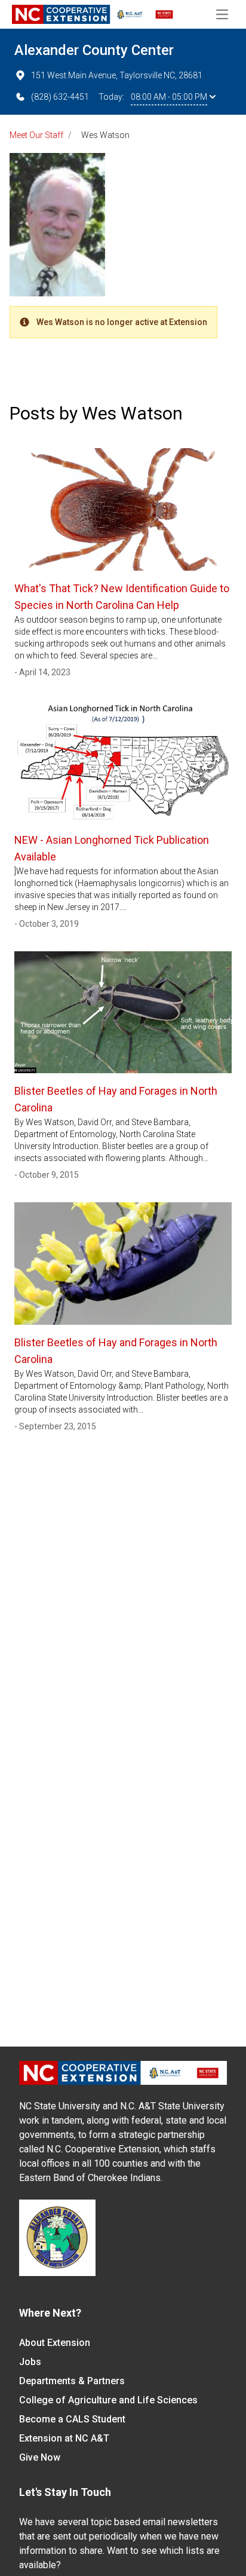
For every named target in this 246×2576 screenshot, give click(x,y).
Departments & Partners (72, 2381)
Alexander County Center (94, 50)
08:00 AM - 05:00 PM (169, 97)
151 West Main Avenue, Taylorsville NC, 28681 (117, 75)
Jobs (30, 2362)
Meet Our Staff (36, 135)
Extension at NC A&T (64, 2438)
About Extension (55, 2343)
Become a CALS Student (72, 2419)
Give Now (40, 2457)
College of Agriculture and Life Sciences (108, 2400)
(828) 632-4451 (60, 97)
